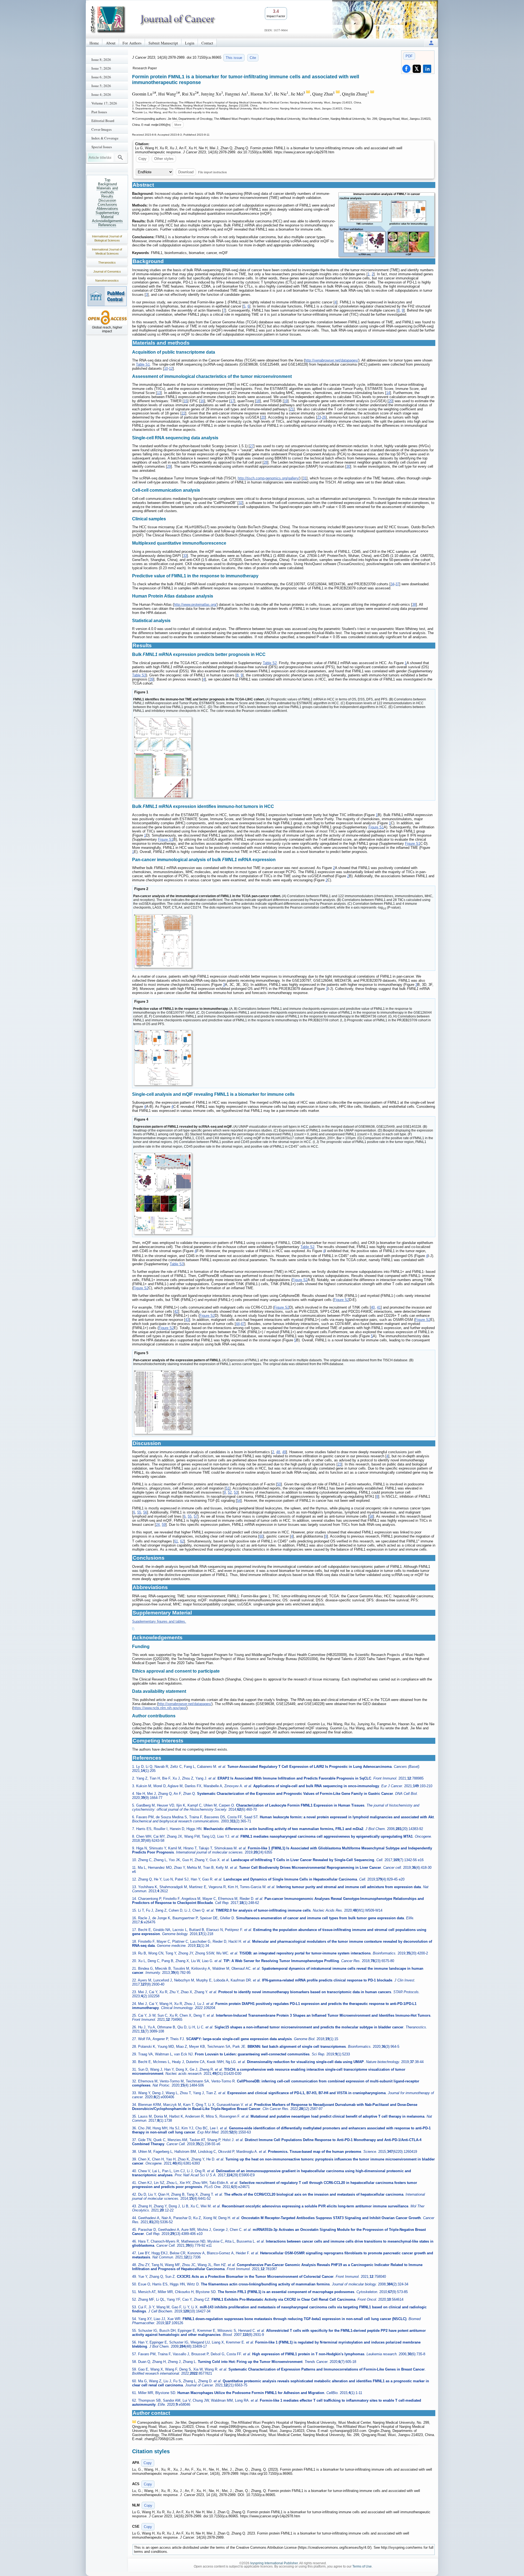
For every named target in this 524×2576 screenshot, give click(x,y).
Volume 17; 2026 (104, 103)
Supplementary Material (107, 215)
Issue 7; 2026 (101, 68)
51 (228, 1488)
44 (238, 1324)
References (107, 225)
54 (239, 1501)
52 (230, 1492)
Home (94, 43)
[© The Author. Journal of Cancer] (386, 225)
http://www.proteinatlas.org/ (195, 605)
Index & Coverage (105, 138)
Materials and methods (107, 190)
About (111, 43)
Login (190, 43)
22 (183, 413)
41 (379, 1307)
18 (258, 401)
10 (166, 368)
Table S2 (270, 663)
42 (176, 1311)
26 (324, 417)
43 (187, 1320)
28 (266, 462)
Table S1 (143, 364)
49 (284, 1452)
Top (107, 180)
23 (319, 417)
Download (186, 172)
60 (261, 1536)
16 (202, 401)
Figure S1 (376, 827)
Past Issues (99, 112)
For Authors (132, 43)
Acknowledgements (107, 221)
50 (279, 1484)
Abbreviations (107, 209)
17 (232, 401)
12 (171, 368)
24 (158, 1525)
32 (240, 503)
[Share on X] (417, 69)
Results (107, 196)
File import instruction (212, 172)
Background (107, 184)
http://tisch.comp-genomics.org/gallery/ (269, 478)
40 (373, 1307)
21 (292, 409)
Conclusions (107, 205)
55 (139, 1512)
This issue (234, 58)
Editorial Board (103, 121)
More (178, 125)
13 (159, 393)
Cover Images (102, 129)
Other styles (164, 159)
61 (176, 1541)
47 (243, 1324)
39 (151, 679)
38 (414, 605)
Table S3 (139, 675)
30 (348, 466)
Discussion (107, 200)
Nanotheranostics (107, 280)
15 (186, 401)
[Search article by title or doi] (120, 157)
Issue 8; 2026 (101, 59)
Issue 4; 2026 (101, 94)
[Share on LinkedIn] (427, 69)
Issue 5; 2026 (101, 86)
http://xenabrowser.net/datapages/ (332, 360)
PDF (409, 56)
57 (196, 1516)
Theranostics (107, 262)
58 (371, 1516)
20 (391, 401)
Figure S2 (300, 1280)
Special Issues (102, 147)
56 (145, 1512)
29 (169, 466)
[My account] (431, 43)
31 (305, 478)
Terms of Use (362, 2566)
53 (236, 1492)
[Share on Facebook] (406, 69)
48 (278, 1452)
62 (182, 1541)
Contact (207, 43)
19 (286, 401)
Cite (253, 58)
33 (185, 556)
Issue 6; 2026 (101, 77)
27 (252, 446)
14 (388, 393)
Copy (142, 159)
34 (392, 584)
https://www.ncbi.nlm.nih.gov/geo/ (160, 1708)
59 (164, 1525)
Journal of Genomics (107, 271)
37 (397, 584)
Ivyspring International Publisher (274, 2563)
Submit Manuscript (163, 43)
